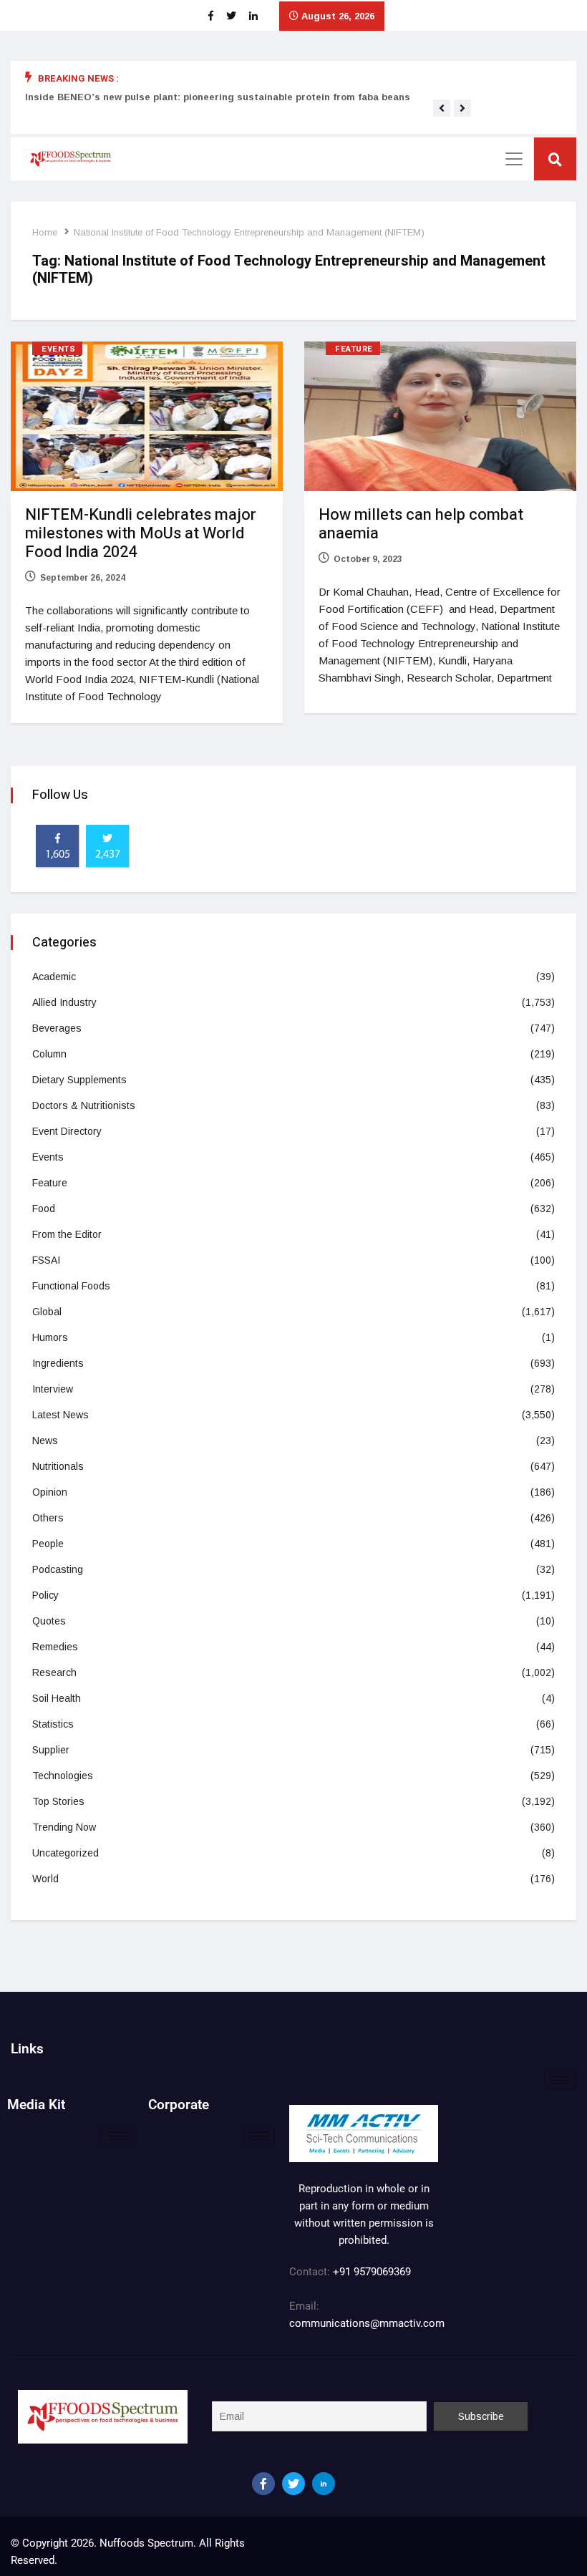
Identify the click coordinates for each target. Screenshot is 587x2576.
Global (47, 1312)
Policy (45, 1595)
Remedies (55, 1647)
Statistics (53, 1724)
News (45, 1440)
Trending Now (64, 1827)
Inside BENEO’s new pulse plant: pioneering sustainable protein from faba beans (218, 97)
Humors (50, 1337)
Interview (53, 1389)
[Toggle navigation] (514, 159)
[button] (442, 108)
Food (44, 1209)
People (48, 1544)
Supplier (51, 1750)
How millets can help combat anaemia (421, 524)
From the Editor (67, 1234)
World (45, 1879)
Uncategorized (66, 1853)
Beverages (57, 1028)
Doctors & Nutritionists (84, 1105)
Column (49, 1054)
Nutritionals (58, 1466)
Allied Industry (64, 1002)
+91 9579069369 (372, 2272)
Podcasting (58, 1569)
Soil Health (57, 1698)
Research (54, 1672)
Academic (54, 977)
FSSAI (46, 1260)
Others (48, 1518)
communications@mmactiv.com (367, 2323)
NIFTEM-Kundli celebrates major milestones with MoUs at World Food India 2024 (141, 533)
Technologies (63, 1776)
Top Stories (58, 1801)
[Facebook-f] (263, 2484)
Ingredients (58, 1363)
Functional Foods (71, 1286)
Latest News (60, 1415)
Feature (354, 349)
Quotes (49, 1621)
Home (45, 232)
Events (58, 349)
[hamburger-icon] (560, 2080)
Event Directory (67, 1131)
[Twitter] (293, 2484)
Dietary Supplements (79, 1080)
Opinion (50, 1492)
